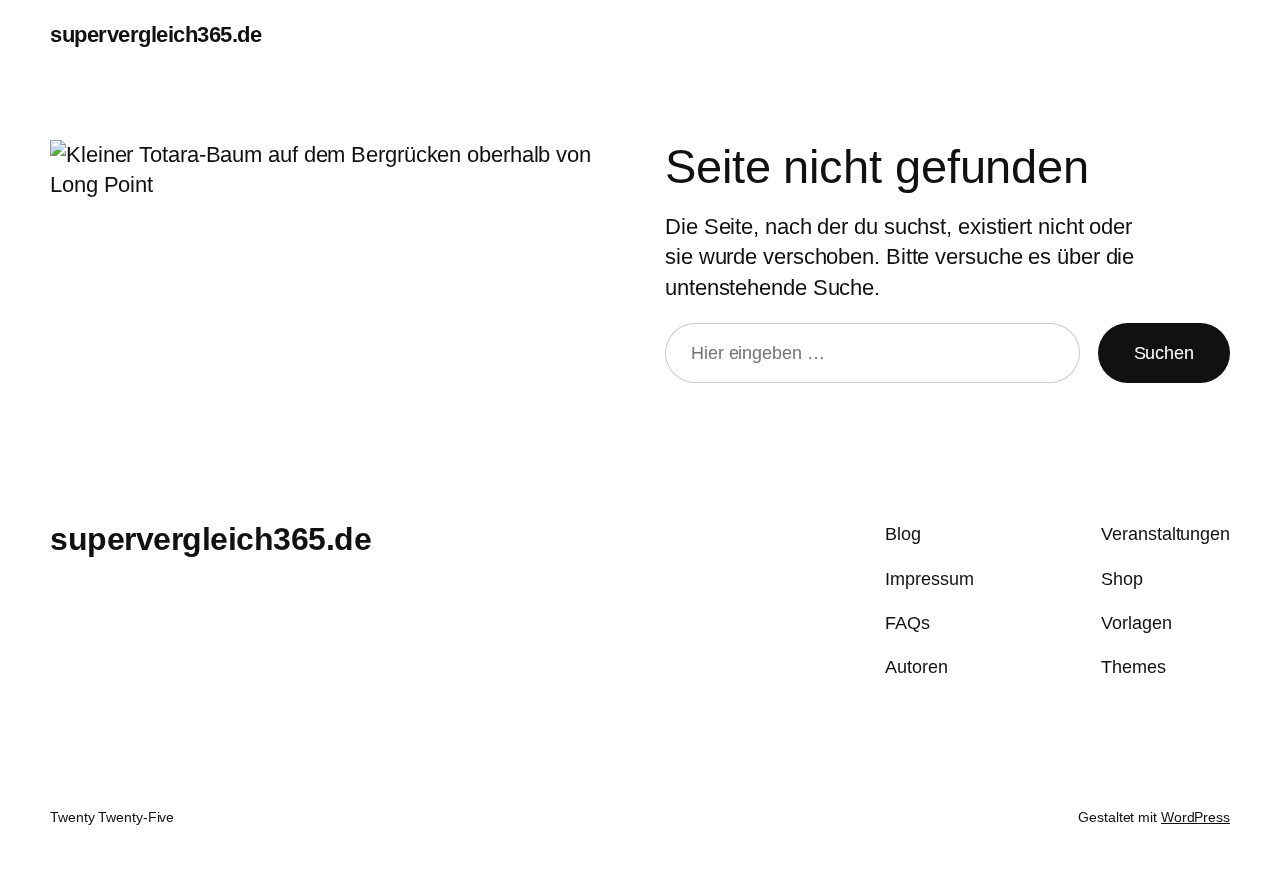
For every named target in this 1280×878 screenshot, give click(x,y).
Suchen (1164, 353)
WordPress (1195, 817)
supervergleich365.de (155, 34)
